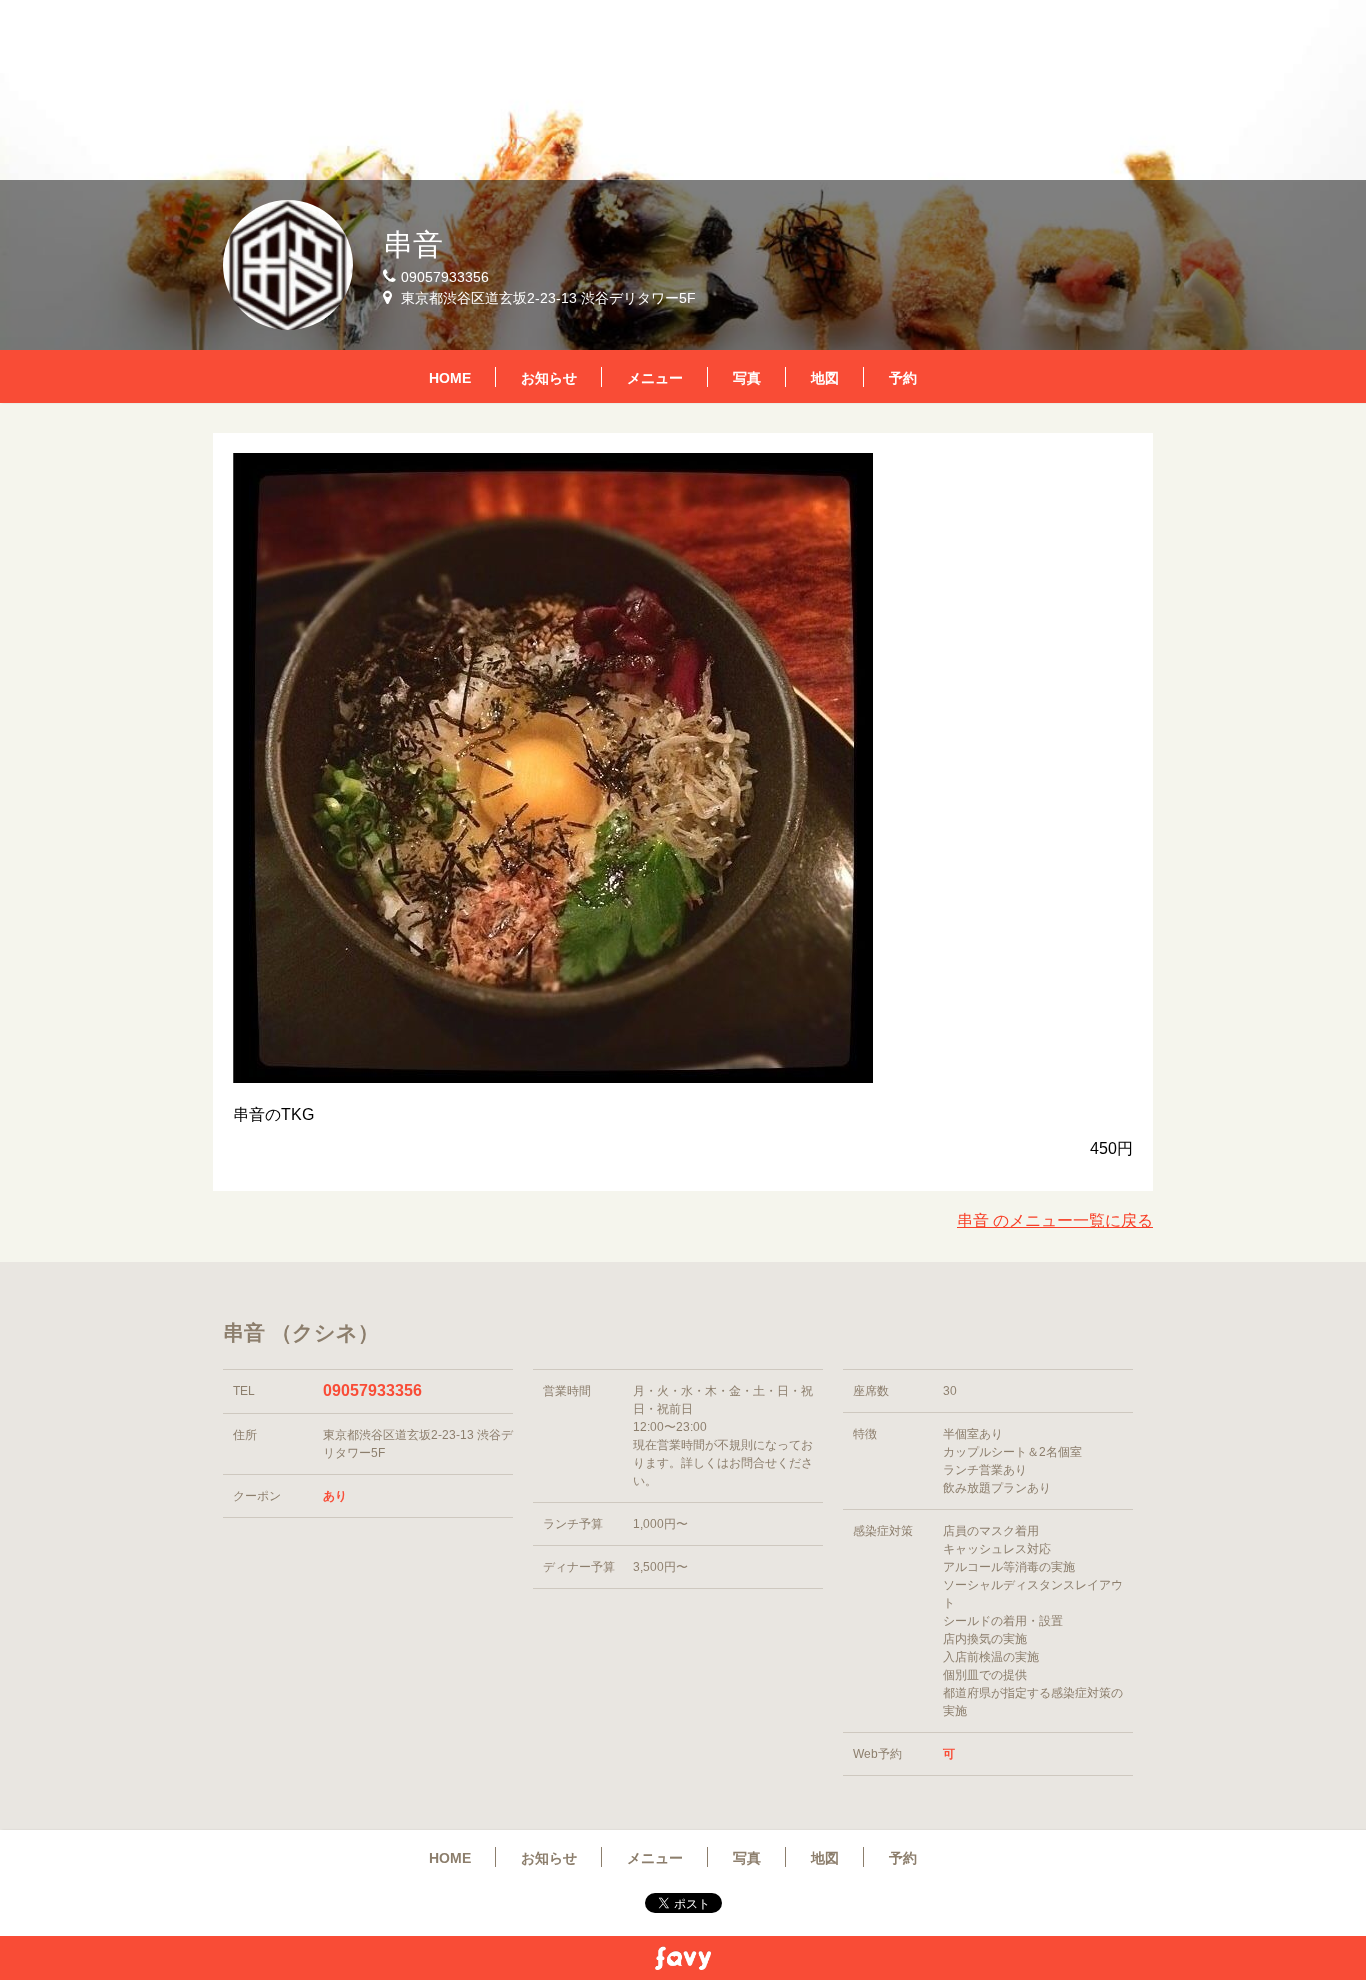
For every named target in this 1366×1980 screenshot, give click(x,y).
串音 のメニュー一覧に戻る (1055, 1220)
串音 (413, 244)
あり (335, 1496)
